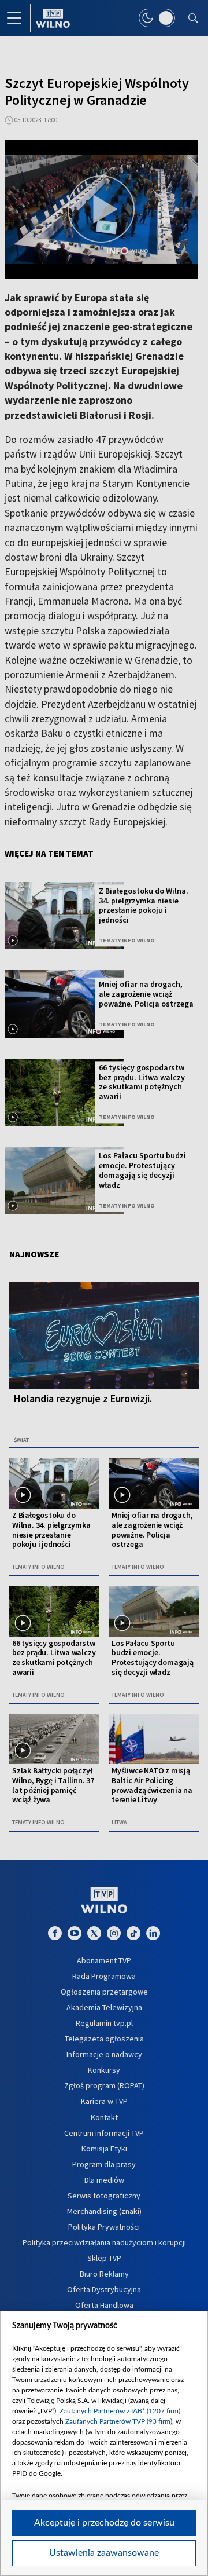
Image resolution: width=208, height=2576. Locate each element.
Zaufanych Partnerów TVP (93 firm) (119, 2421)
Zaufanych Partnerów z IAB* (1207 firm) (120, 2411)
